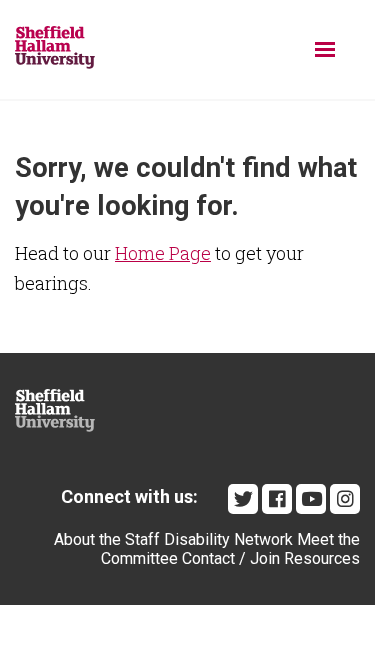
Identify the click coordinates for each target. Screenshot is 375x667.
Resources (322, 558)
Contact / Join (231, 558)
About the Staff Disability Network (173, 539)
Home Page (163, 253)
